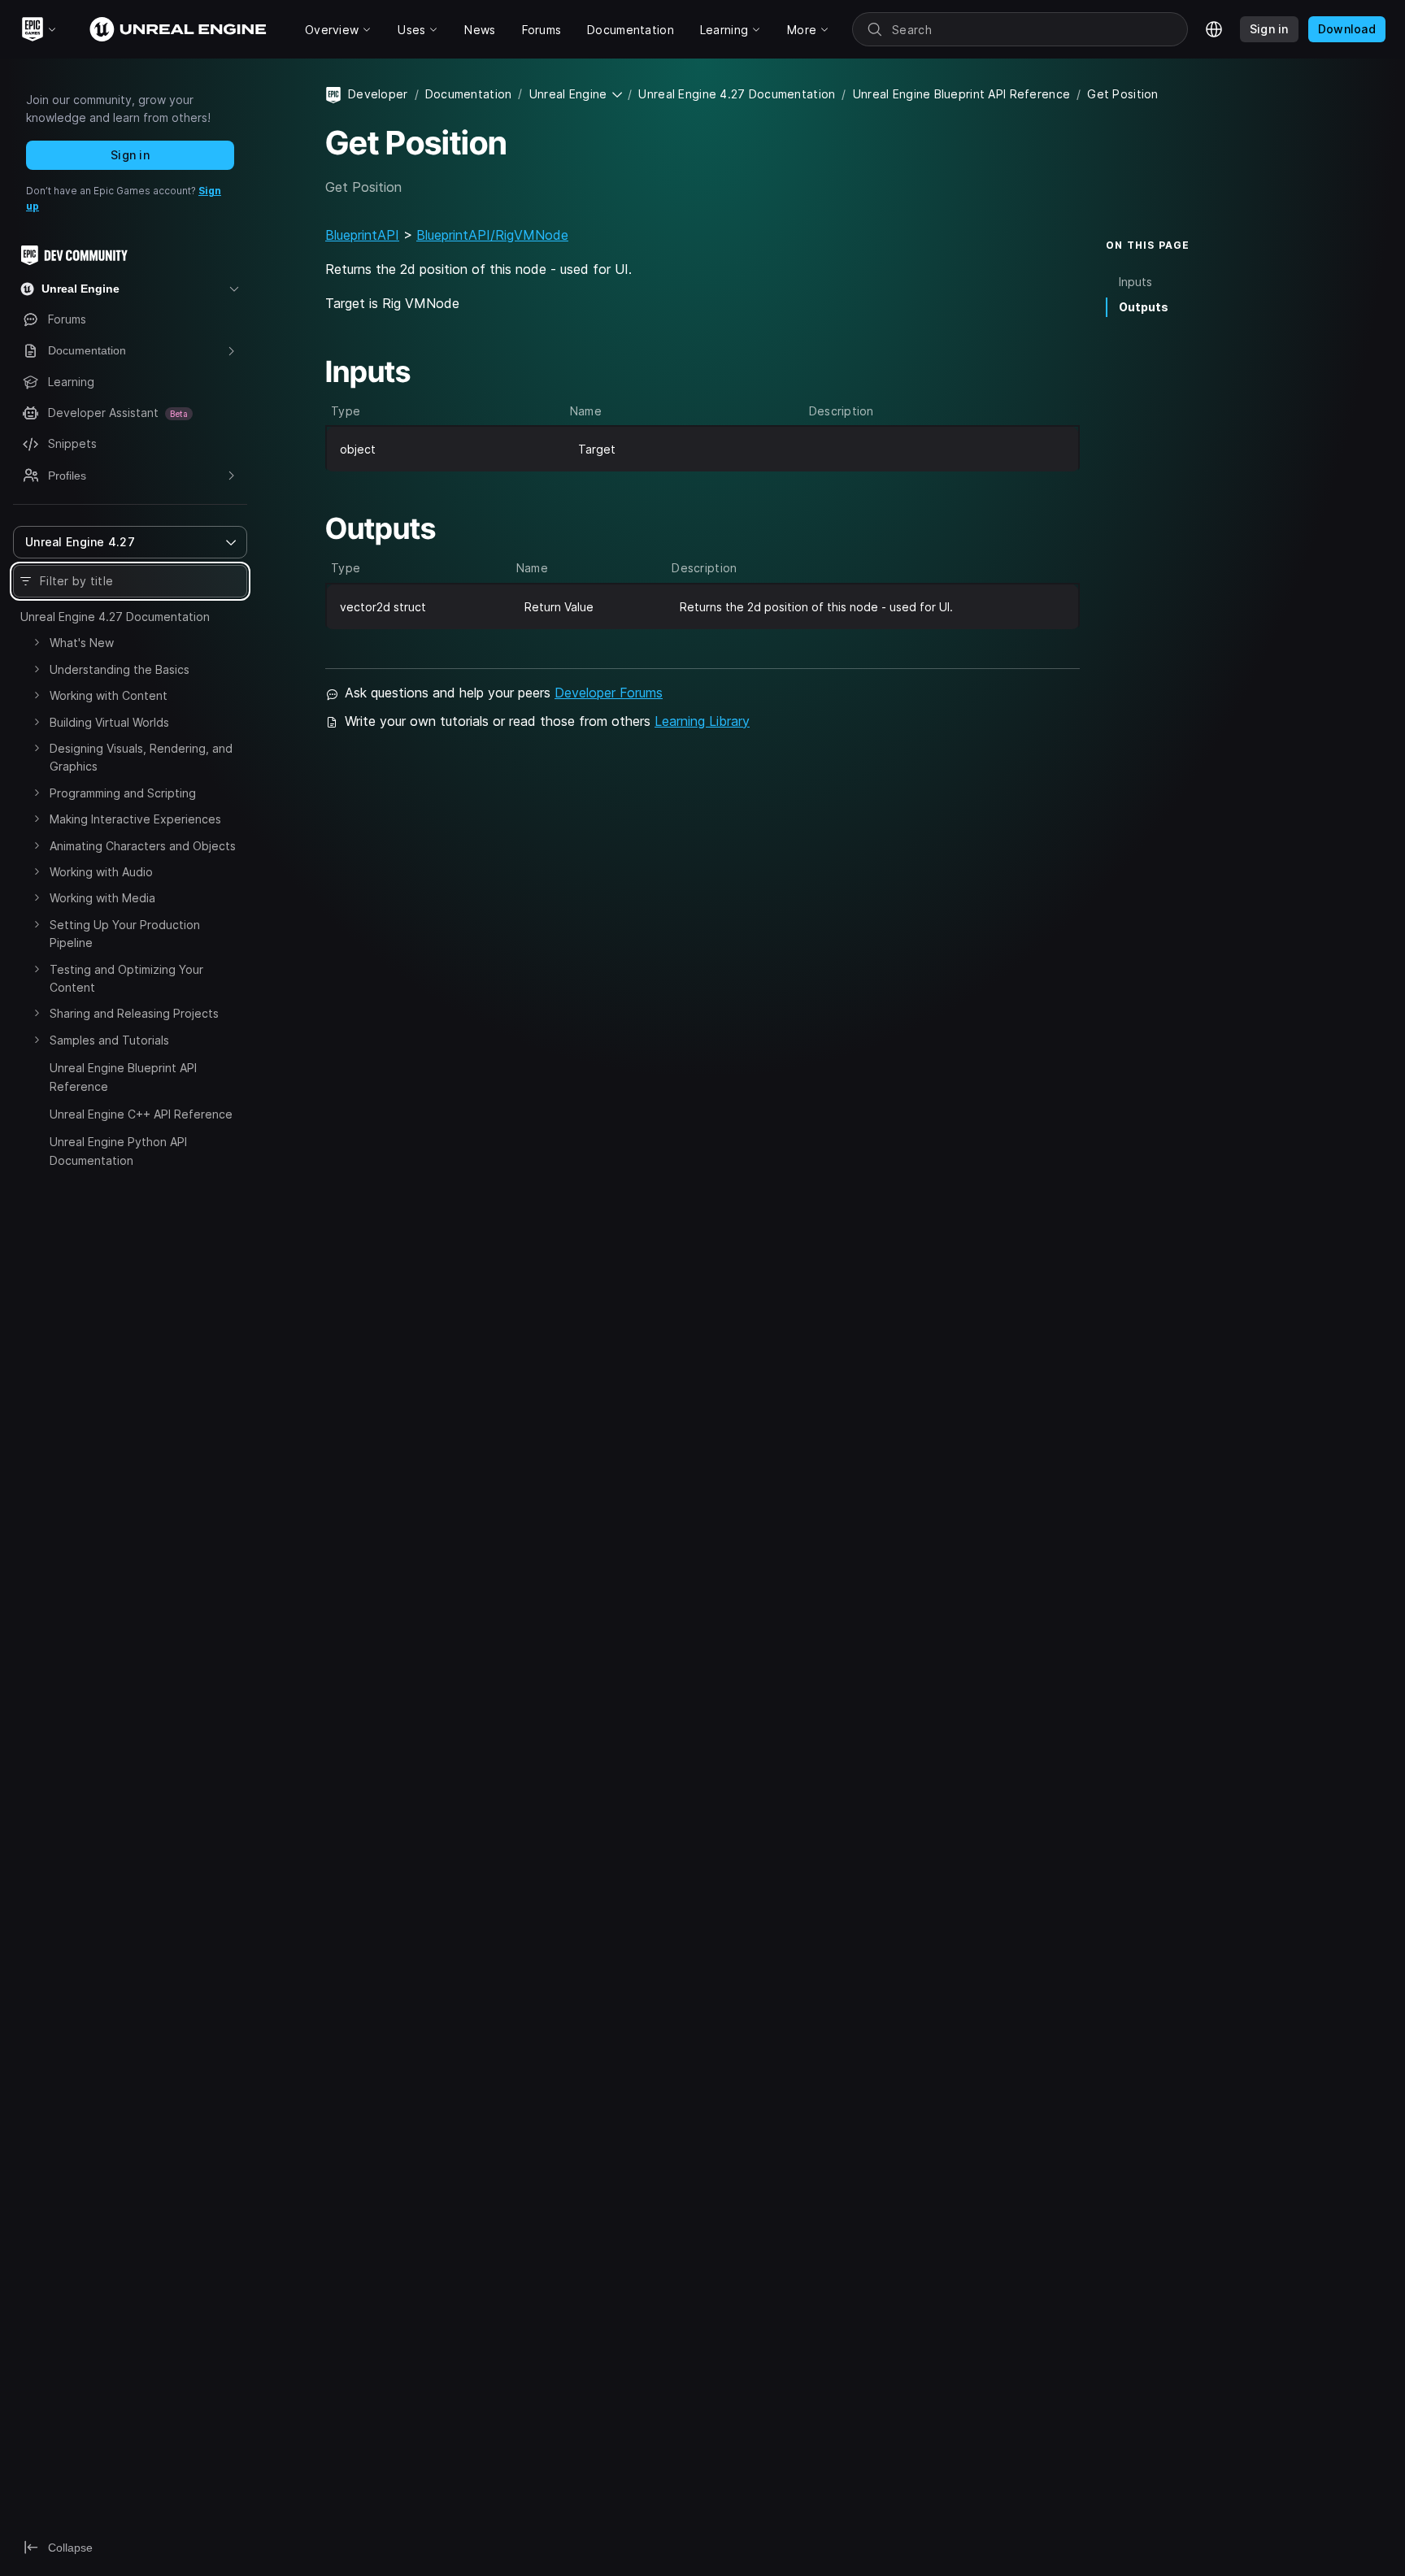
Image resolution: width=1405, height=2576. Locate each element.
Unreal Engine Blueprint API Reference (123, 1077)
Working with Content (109, 695)
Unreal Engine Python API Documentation (118, 1151)
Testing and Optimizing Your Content (126, 978)
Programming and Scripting (123, 793)
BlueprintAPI (362, 235)
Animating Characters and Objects (143, 846)
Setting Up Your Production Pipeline (125, 934)
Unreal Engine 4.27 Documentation (115, 617)
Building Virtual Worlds (109, 722)
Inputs (1135, 282)
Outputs (1144, 307)
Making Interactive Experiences (135, 819)
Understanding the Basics (120, 669)
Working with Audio (101, 872)
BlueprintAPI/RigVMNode (492, 235)
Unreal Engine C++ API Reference (141, 1114)
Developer (378, 94)
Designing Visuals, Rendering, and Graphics (141, 757)
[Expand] (37, 642)
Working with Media (102, 898)
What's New (82, 643)
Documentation (469, 94)
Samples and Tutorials (109, 1040)
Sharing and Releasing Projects (134, 1013)
